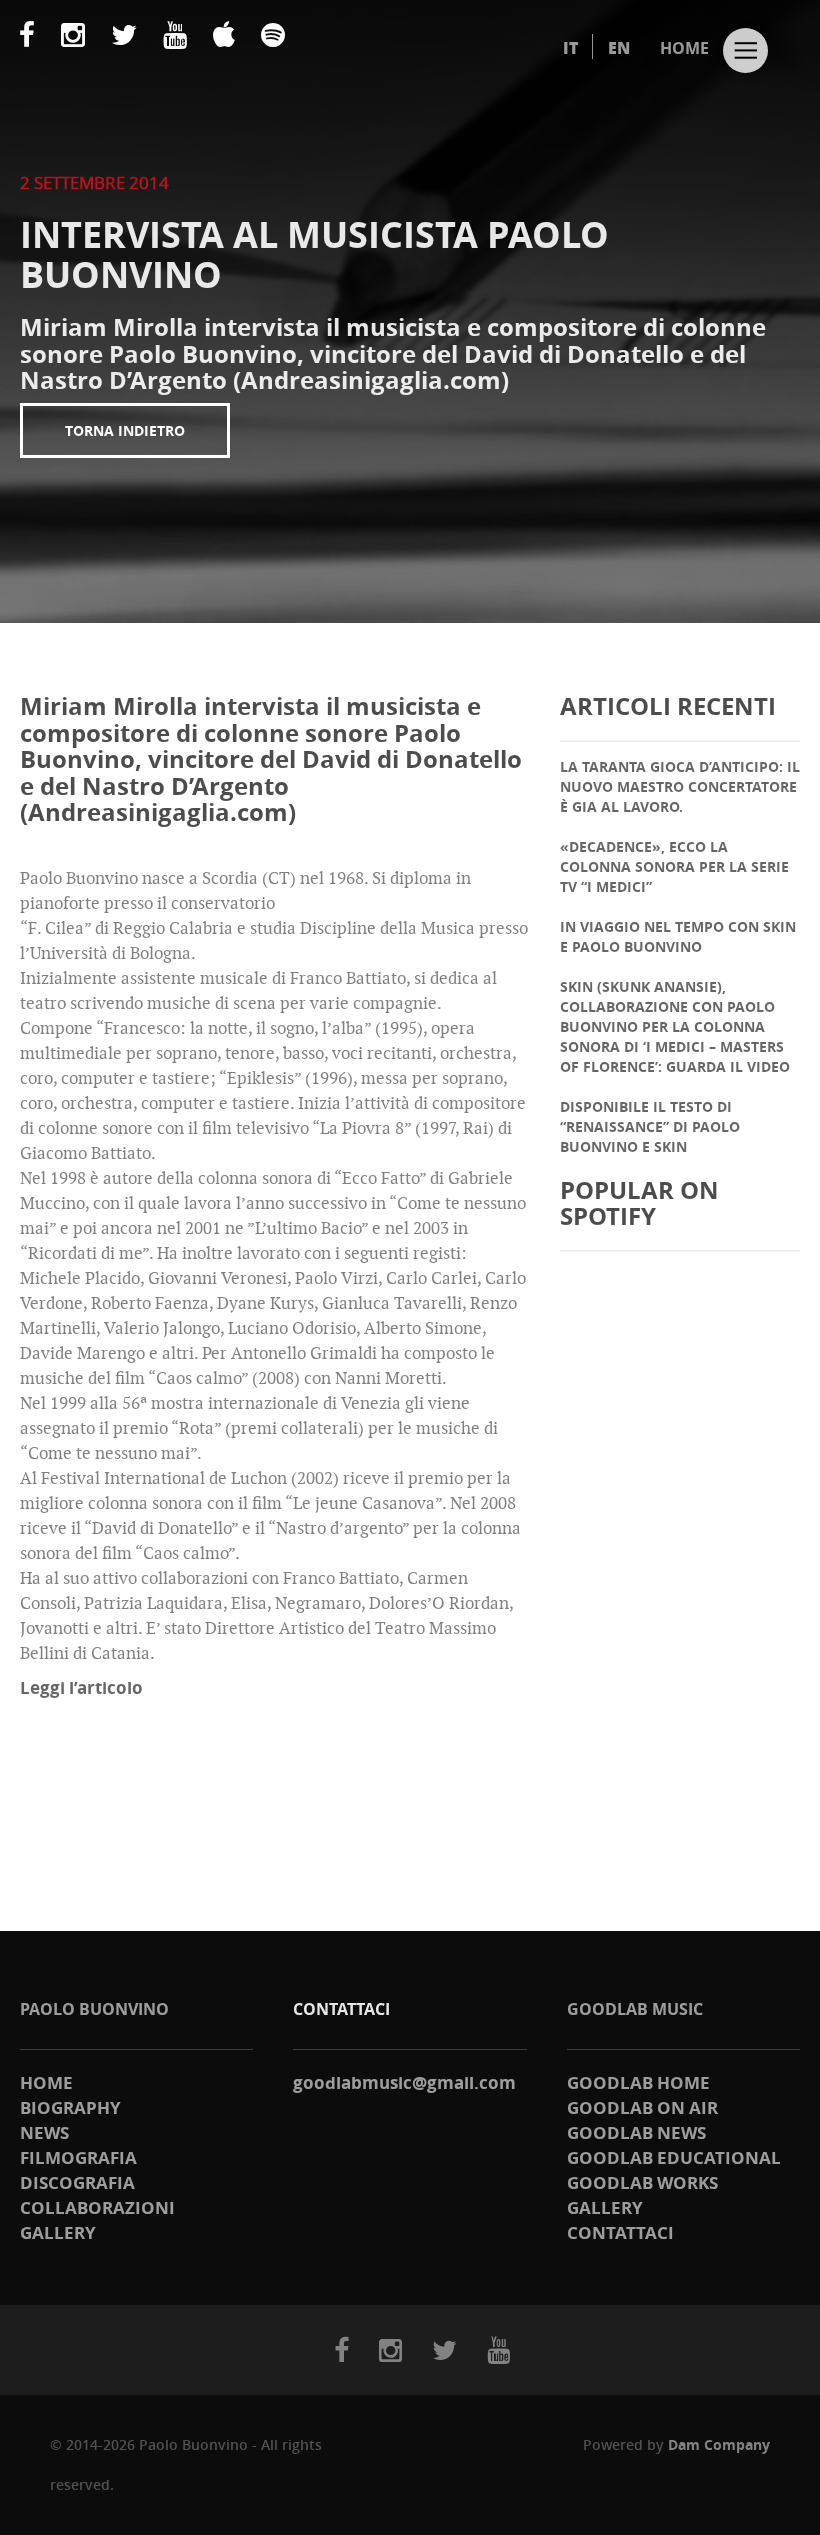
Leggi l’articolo (81, 1687)
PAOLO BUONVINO (94, 2009)
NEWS (44, 2132)
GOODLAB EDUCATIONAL (674, 2157)
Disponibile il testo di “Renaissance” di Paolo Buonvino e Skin (650, 1126)
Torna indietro (125, 430)
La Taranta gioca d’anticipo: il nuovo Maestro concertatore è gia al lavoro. (680, 786)
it (570, 48)
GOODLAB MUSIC (635, 2009)
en (619, 48)
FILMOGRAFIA (78, 2157)
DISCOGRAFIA (77, 2182)
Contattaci (620, 2232)
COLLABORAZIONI (97, 2207)
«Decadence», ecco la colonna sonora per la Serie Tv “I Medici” (674, 866)
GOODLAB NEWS (636, 2132)
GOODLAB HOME (638, 2082)
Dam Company (719, 2444)
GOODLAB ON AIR (642, 2107)
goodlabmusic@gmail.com (404, 2082)
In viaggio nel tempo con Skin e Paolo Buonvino (678, 936)
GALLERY (58, 2232)
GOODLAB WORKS (642, 2182)
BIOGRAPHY (70, 2107)
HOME (684, 48)
